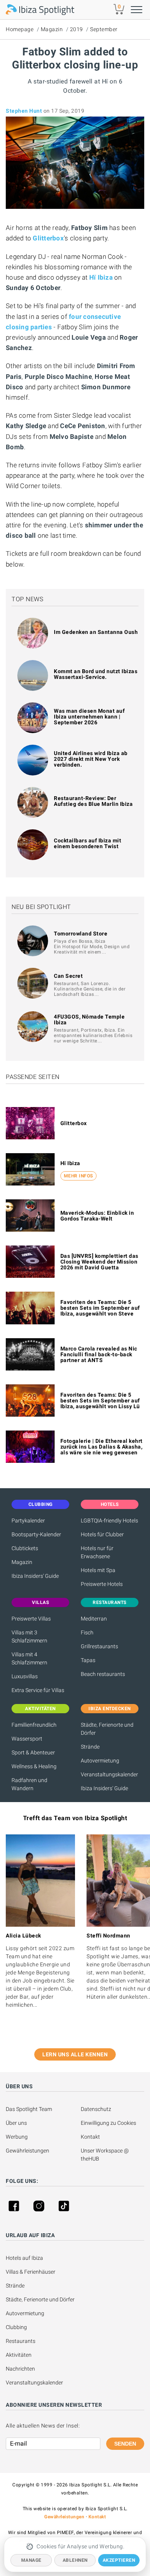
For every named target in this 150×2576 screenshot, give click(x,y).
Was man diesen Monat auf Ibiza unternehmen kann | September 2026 (89, 717)
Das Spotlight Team (29, 2109)
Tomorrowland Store (81, 934)
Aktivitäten (19, 2355)
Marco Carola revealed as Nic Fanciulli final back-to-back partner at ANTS (99, 1354)
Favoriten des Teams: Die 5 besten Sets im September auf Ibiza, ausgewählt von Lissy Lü (100, 1401)
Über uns (16, 2123)
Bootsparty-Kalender (36, 1534)
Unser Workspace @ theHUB (105, 2155)
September (104, 29)
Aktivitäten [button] (40, 1709)
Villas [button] (40, 1602)
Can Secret (68, 976)
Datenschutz (96, 2109)
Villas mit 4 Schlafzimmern (29, 1658)
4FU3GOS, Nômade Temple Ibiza (89, 1020)
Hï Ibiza (70, 1163)
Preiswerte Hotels (102, 1584)
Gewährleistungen (27, 2151)
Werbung (17, 2137)
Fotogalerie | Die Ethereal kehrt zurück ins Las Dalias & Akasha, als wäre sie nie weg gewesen (102, 1447)
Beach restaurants (103, 1674)
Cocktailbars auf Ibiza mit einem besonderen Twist (87, 843)
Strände (90, 1747)
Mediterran (94, 1619)
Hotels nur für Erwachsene (97, 1552)
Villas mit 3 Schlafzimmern (29, 1636)
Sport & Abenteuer (33, 1752)
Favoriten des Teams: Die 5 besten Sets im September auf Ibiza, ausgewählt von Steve (100, 1308)
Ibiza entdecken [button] (110, 1709)
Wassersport (27, 1739)
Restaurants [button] (110, 1602)
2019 (77, 29)
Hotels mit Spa (98, 1570)
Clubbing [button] (41, 1504)
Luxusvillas (25, 1676)
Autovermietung (100, 1761)
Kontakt (90, 2137)
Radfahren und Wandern (29, 1784)
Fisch (87, 1632)
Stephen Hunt (24, 111)
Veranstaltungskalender (109, 1774)
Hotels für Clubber (102, 1534)
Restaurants (21, 2341)
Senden (125, 2444)
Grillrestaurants (99, 1646)
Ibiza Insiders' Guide (35, 1576)
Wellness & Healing (34, 1766)
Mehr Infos (78, 1176)
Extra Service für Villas (38, 1690)
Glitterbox (74, 1123)
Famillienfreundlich (34, 1725)
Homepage (20, 29)
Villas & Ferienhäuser (31, 2272)
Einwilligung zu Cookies (108, 2123)
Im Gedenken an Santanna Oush (96, 632)
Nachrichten (20, 2369)
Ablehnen (75, 2560)
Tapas (88, 1660)
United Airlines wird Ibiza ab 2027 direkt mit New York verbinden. (91, 759)
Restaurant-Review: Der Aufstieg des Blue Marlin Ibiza (93, 801)
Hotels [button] (110, 1504)
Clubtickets (25, 1548)
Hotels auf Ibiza (24, 2258)
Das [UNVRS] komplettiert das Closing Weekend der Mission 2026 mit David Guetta (99, 1262)
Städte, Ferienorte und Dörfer (107, 1729)
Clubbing (16, 2327)
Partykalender (28, 1521)
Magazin (52, 29)
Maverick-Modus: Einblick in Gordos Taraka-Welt (97, 1216)
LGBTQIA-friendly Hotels (109, 1521)
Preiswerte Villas (31, 1619)
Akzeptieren (119, 2560)
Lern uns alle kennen (75, 2054)
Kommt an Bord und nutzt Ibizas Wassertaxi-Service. (96, 674)
